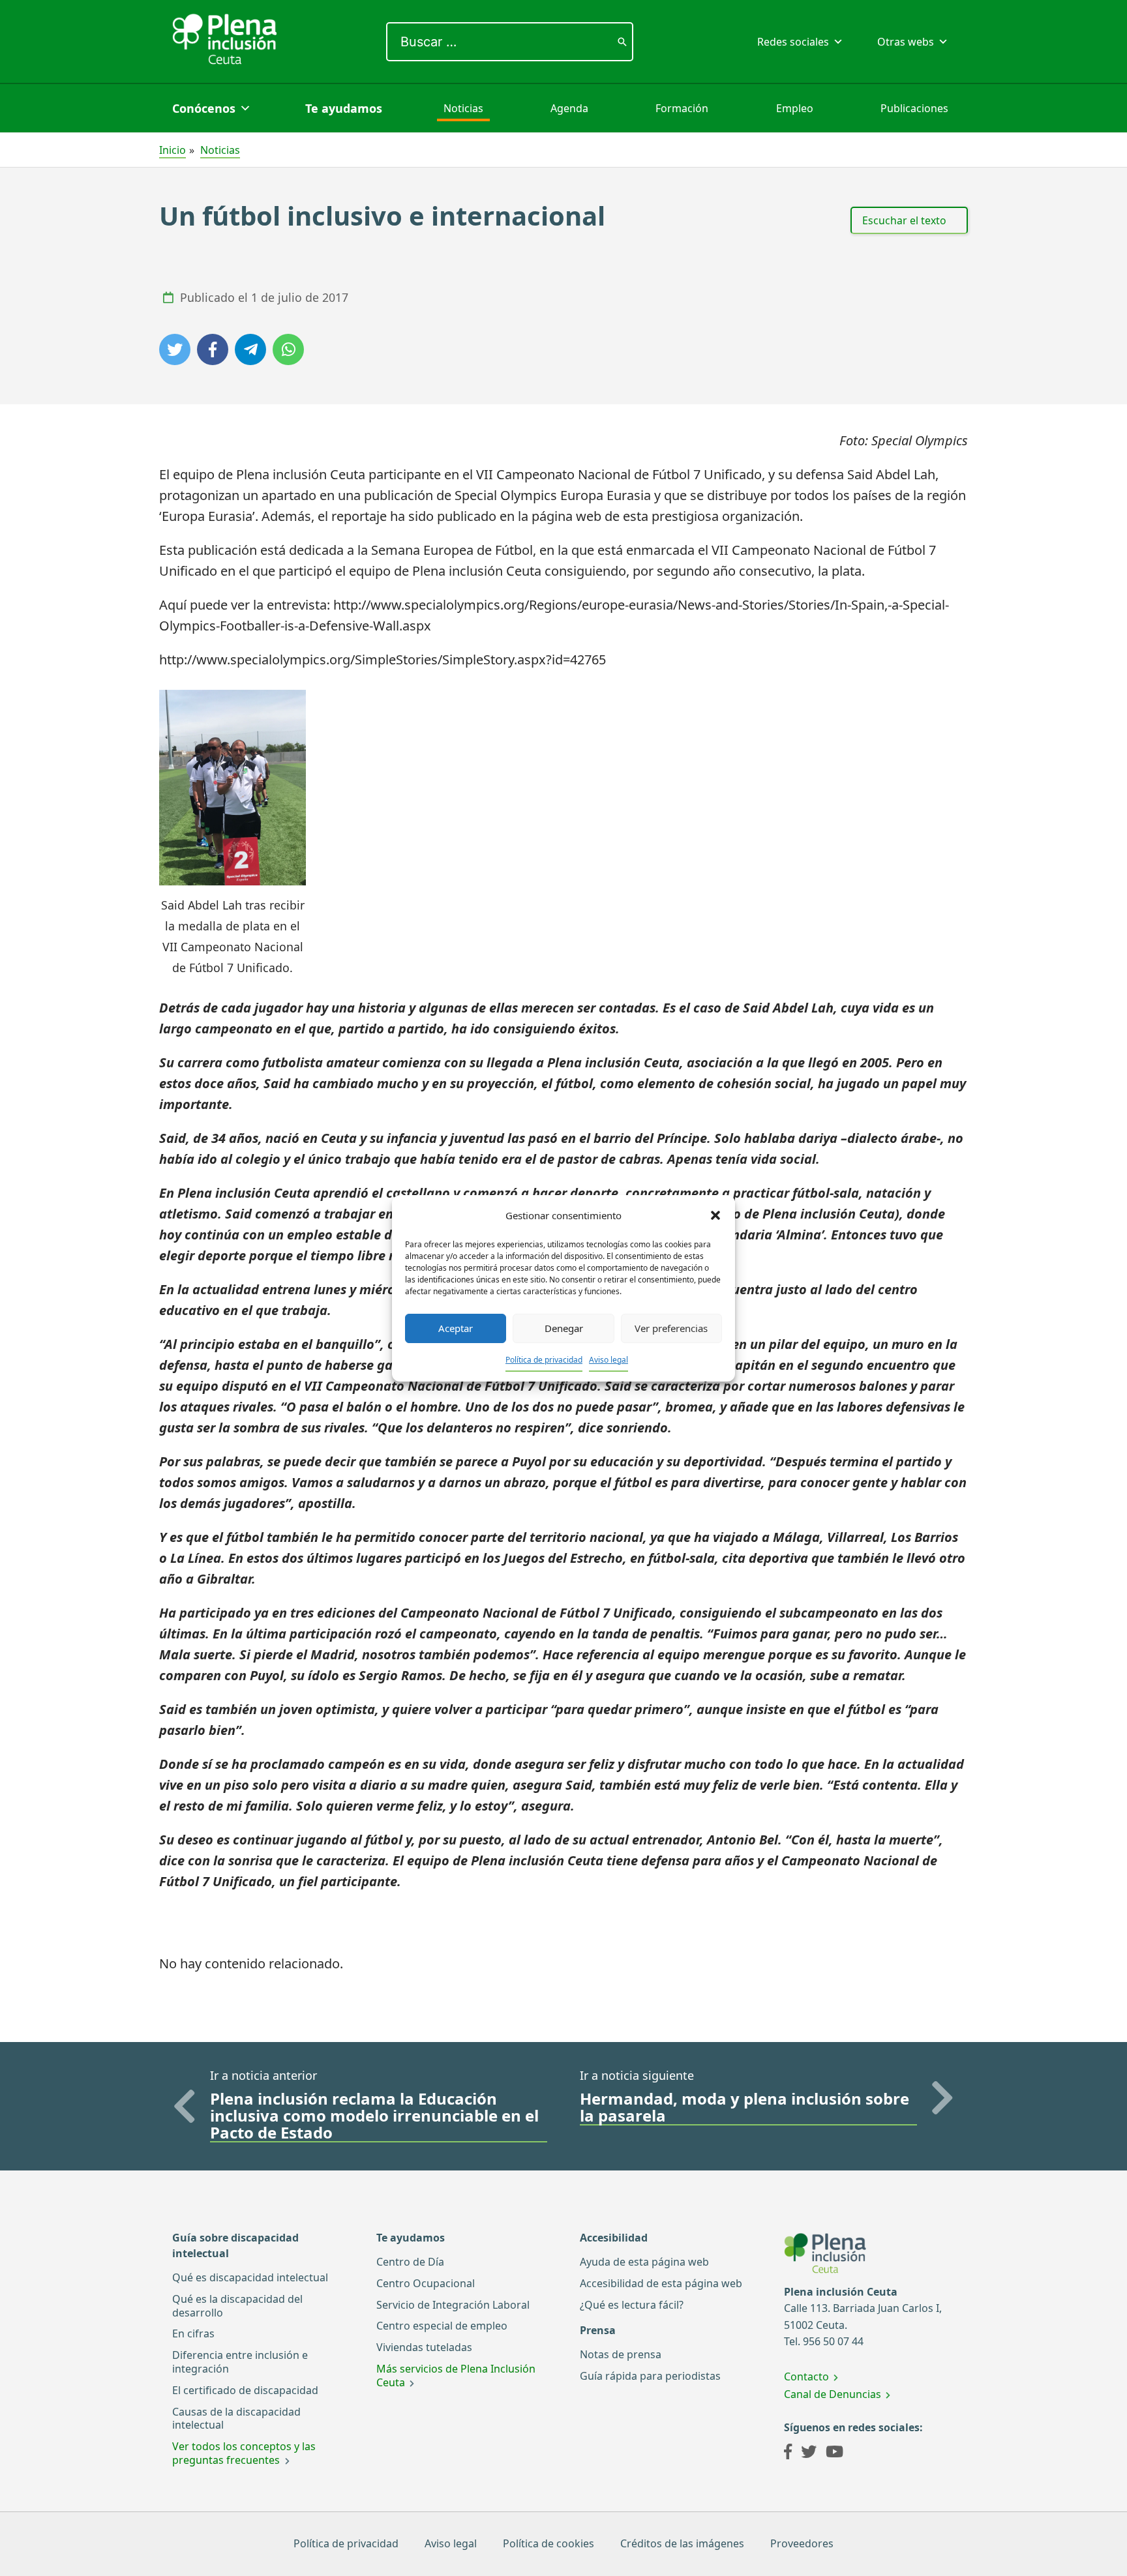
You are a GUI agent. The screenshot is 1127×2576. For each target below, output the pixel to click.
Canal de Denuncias (833, 2394)
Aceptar (456, 1328)
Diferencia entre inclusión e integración (240, 2362)
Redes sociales (793, 42)
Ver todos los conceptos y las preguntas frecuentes (244, 2453)
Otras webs (906, 42)
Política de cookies (548, 2543)
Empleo (795, 108)
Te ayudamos (344, 108)
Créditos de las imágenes (682, 2543)
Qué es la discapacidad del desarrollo (237, 2306)
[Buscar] (622, 42)
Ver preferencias (671, 1328)
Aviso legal (609, 1360)
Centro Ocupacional (426, 2283)
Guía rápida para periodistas (650, 2376)
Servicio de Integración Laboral (453, 2305)
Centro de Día (410, 2262)
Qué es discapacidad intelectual (250, 2277)
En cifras (193, 2333)
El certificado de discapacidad (245, 2390)
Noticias (463, 108)
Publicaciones (914, 108)
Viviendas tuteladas (424, 2347)
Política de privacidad (544, 1360)
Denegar (564, 1328)
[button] (715, 1215)
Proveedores (802, 2543)
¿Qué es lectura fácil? (632, 2305)
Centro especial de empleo (442, 2326)
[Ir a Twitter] (809, 2453)
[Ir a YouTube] (834, 2453)
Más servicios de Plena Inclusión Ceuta (456, 2376)
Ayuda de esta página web (644, 2262)
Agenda (569, 108)
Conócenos (204, 108)
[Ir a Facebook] (788, 2453)
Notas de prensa (621, 2354)
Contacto (806, 2376)
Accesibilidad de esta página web (661, 2283)
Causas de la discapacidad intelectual (236, 2419)
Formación (682, 108)
